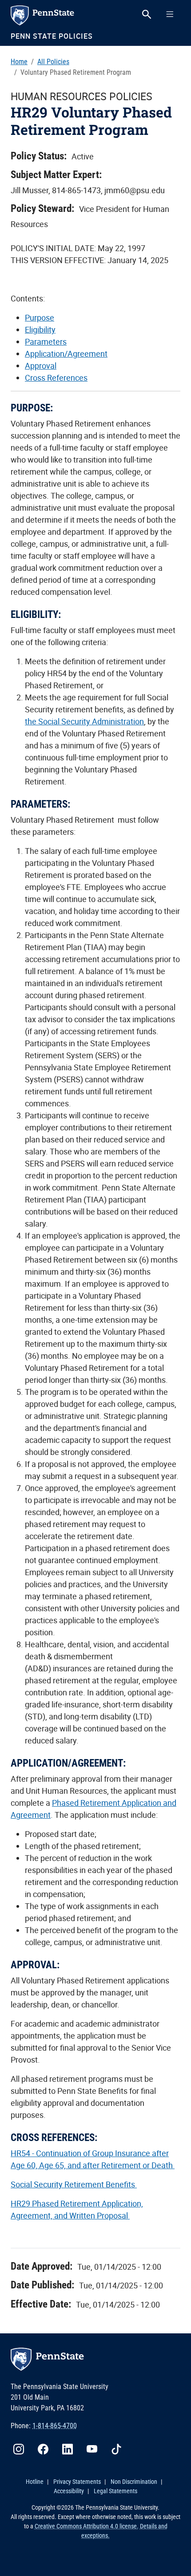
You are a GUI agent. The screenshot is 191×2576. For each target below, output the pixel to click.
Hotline (35, 2482)
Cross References (56, 378)
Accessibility (69, 2491)
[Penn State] (53, 15)
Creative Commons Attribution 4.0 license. (87, 2526)
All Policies (53, 62)
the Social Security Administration (84, 721)
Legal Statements (115, 2491)
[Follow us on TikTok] (120, 2448)
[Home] (95, 2359)
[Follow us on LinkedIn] (71, 2448)
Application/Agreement (66, 353)
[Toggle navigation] (170, 14)
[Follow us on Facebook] (47, 2448)
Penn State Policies (52, 36)
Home (19, 62)
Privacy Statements (77, 2482)
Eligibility (40, 329)
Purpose (40, 317)
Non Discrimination (134, 2482)
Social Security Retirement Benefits (74, 2184)
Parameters (46, 341)
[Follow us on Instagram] (22, 2448)
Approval (41, 366)
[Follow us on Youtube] (95, 2448)
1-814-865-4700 (55, 2426)
